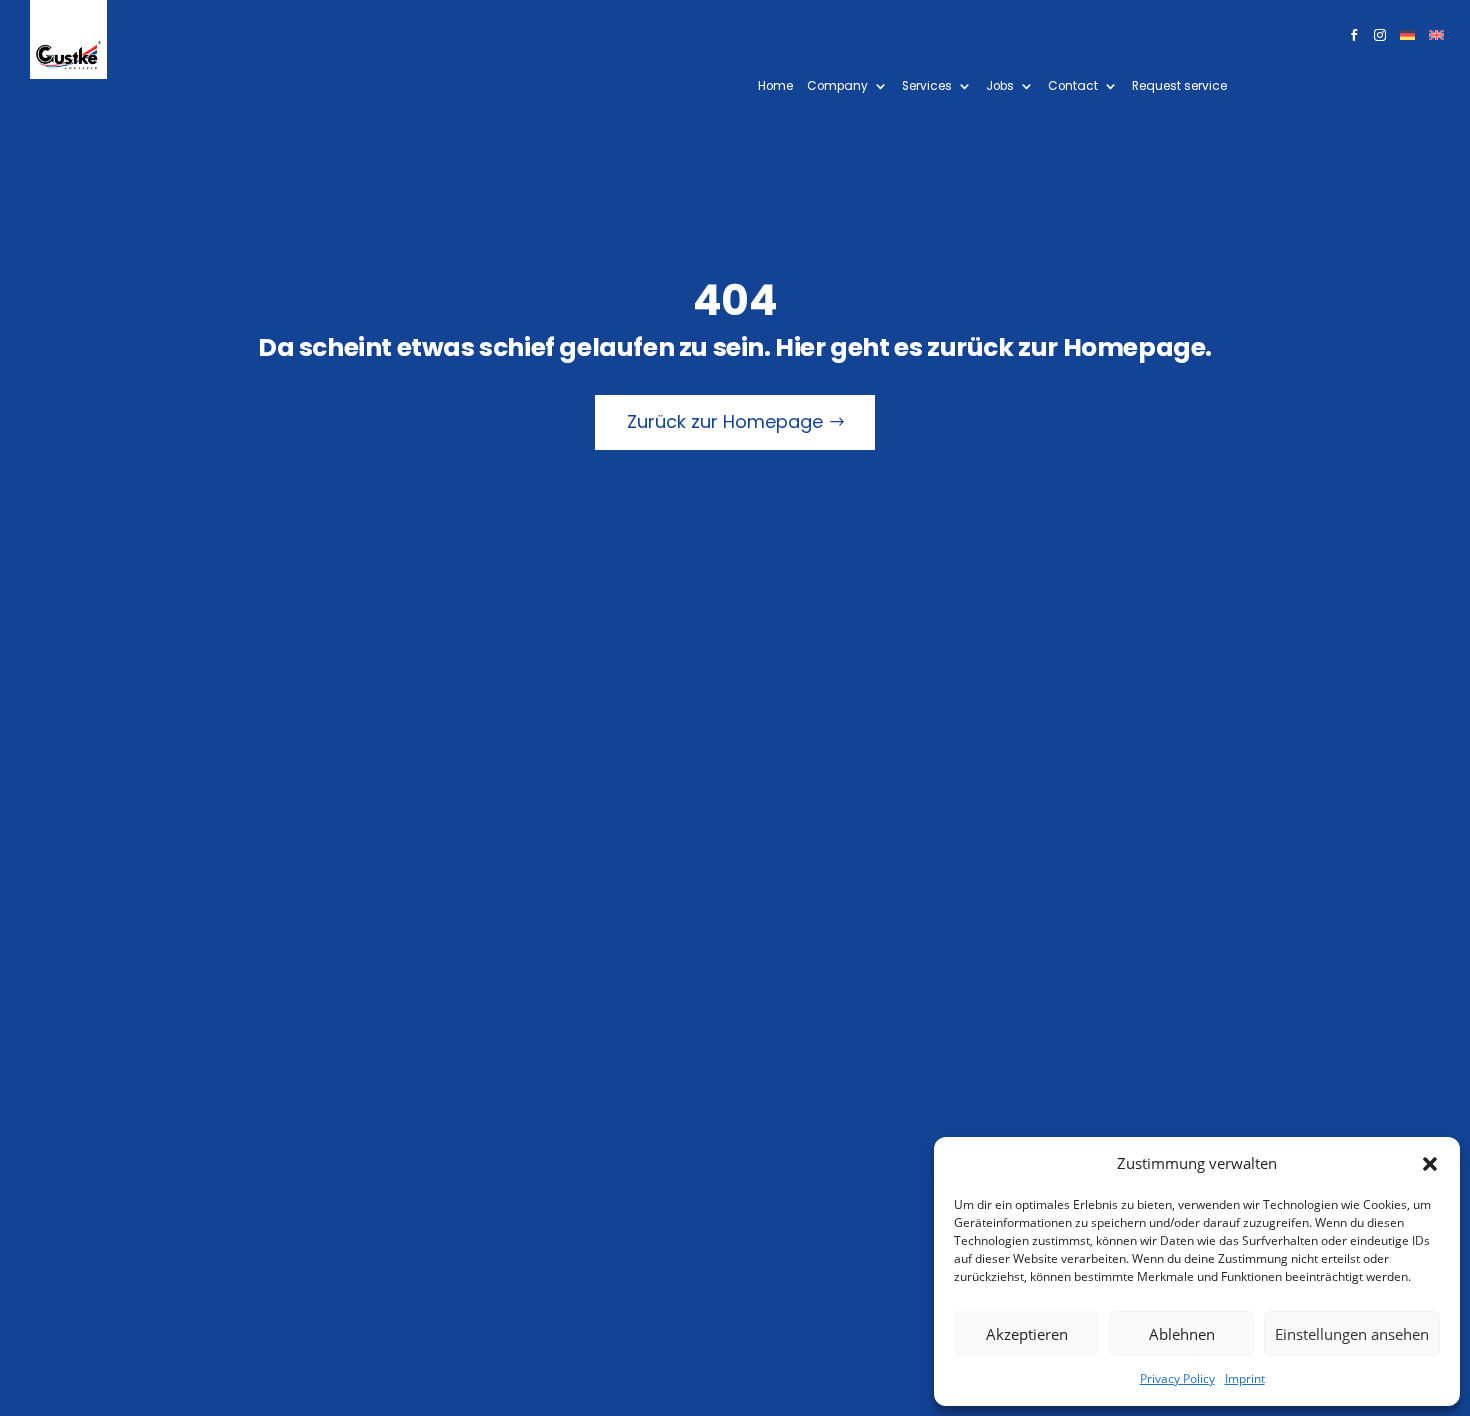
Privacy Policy (1177, 1378)
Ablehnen (1182, 1334)
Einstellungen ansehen (1352, 1334)
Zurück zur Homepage (725, 421)
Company (837, 86)
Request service (1179, 86)
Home (775, 86)
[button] (1430, 1164)
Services (927, 86)
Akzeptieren (1027, 1334)
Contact (1073, 86)
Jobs (1000, 86)
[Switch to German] (1407, 39)
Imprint (1245, 1378)
